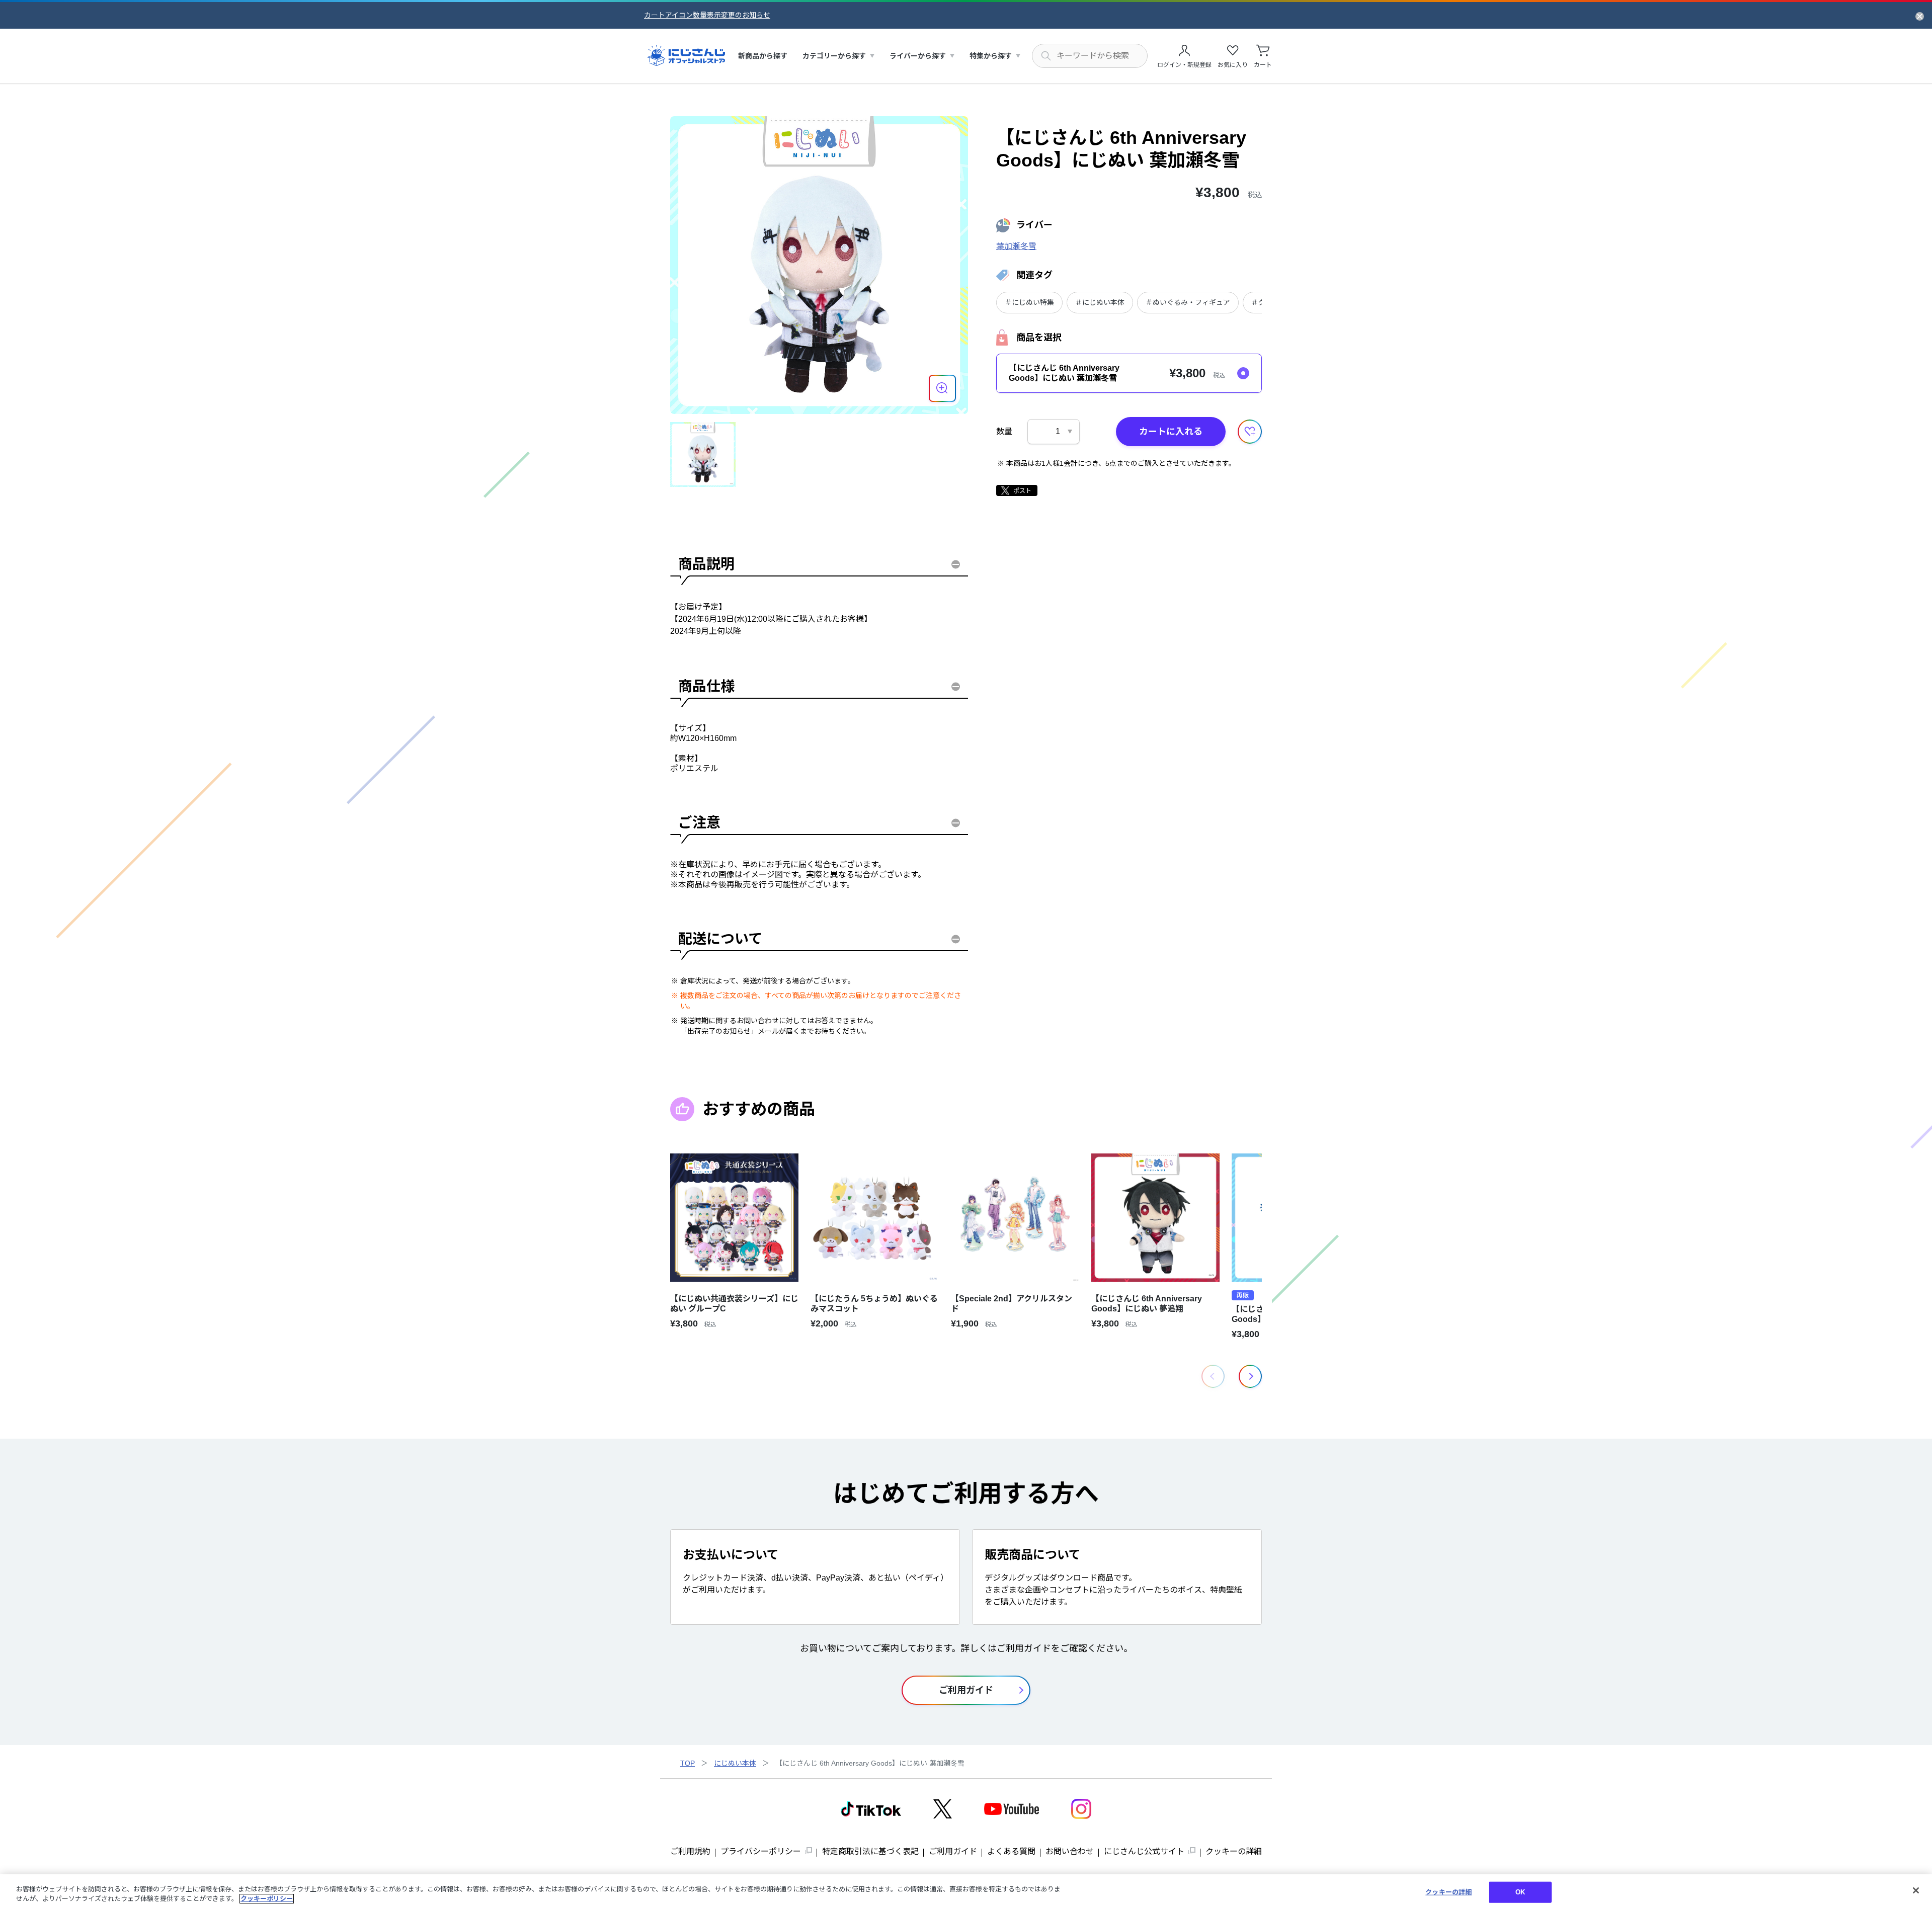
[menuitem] (763, 56)
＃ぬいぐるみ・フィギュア (1188, 302)
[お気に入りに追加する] (1250, 432)
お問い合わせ (1070, 1851)
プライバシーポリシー (761, 1851)
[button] (1250, 1376)
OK (1520, 1892)
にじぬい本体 (735, 1763)
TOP (688, 1763)
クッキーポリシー (267, 1899)
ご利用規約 (690, 1851)
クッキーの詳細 (1234, 1851)
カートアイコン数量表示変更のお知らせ (707, 15)
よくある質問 (1011, 1851)
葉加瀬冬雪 (1016, 246)
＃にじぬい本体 (1100, 302)
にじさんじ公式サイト (1144, 1851)
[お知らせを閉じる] (1920, 16)
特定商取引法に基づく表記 (870, 1851)
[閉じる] (1916, 1890)
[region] (966, 1892)
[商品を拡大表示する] (942, 388)
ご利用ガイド (953, 1851)
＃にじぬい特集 (1029, 302)
